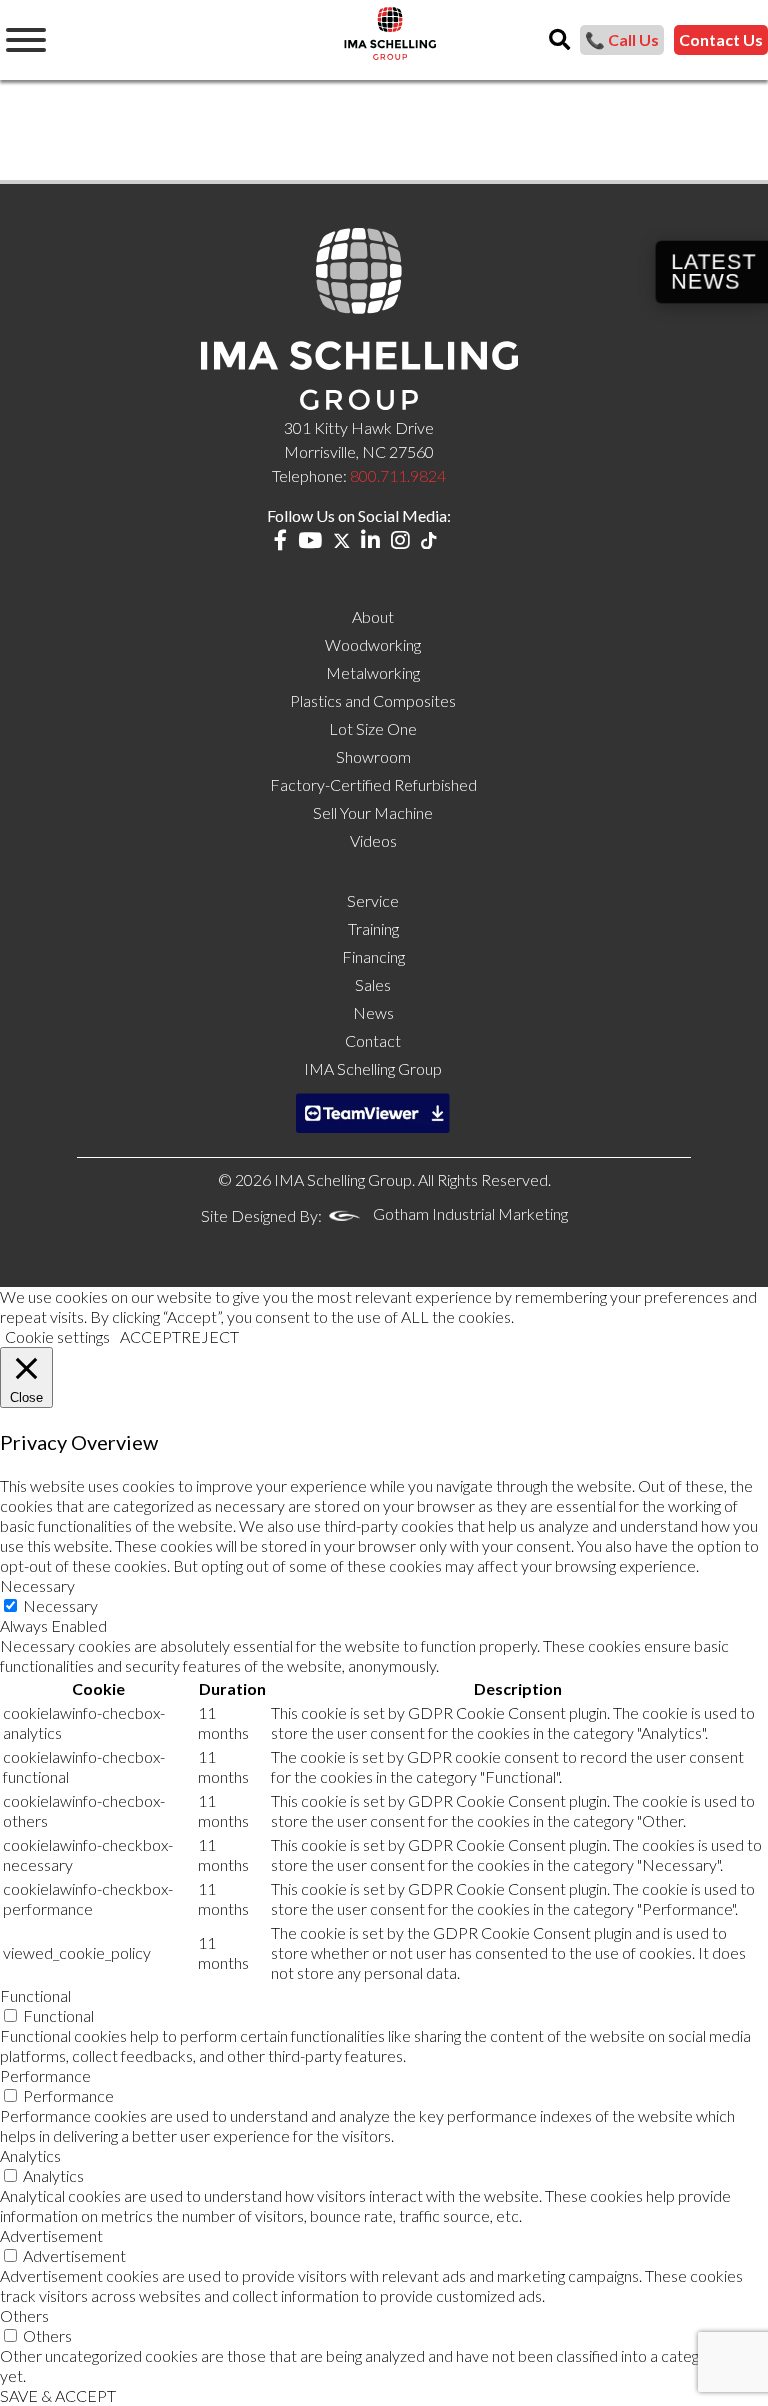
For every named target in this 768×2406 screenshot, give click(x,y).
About (373, 616)
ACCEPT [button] (150, 1336)
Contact (373, 1040)
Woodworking (373, 644)
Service (373, 900)
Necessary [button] (37, 1585)
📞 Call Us (622, 39)
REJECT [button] (210, 1336)
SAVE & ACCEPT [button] (58, 2395)
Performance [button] (45, 2075)
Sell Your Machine (373, 812)
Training (373, 928)
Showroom (373, 756)
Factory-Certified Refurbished (373, 784)
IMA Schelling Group (373, 1068)
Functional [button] (35, 1995)
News (373, 1012)
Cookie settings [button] (57, 1336)
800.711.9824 (398, 475)
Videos (373, 840)
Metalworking (373, 672)
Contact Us (721, 39)
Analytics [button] (30, 2155)
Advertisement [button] (51, 2235)
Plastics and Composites (373, 700)
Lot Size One (373, 728)
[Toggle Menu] (26, 40)
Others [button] (24, 2315)
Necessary (60, 1605)
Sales (373, 984)
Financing (373, 956)
